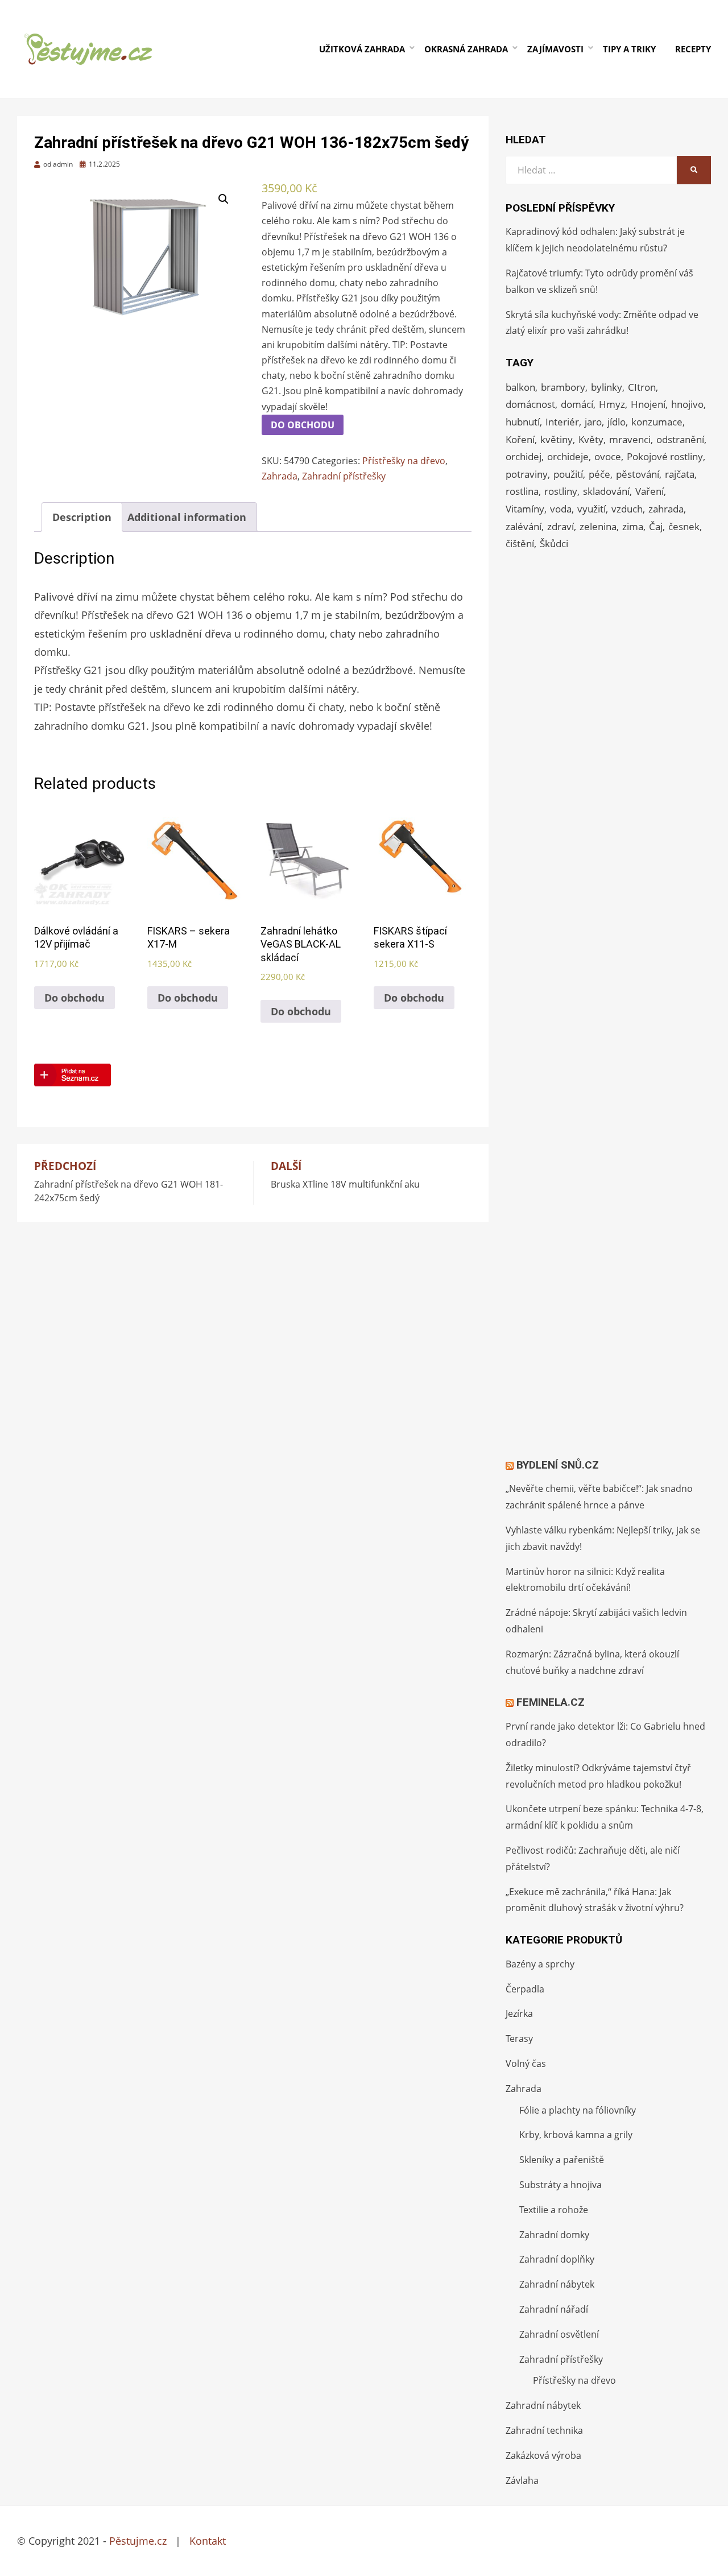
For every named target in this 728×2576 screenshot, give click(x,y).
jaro (593, 422)
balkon (520, 387)
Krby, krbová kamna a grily (576, 2135)
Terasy (519, 2039)
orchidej (524, 456)
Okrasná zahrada (466, 49)
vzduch (627, 509)
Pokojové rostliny (665, 456)
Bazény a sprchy (540, 1964)
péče (599, 474)
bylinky (607, 387)
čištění (520, 543)
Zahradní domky (554, 2235)
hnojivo (687, 404)
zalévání (524, 526)
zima (633, 526)
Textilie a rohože (554, 2210)
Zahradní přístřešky (344, 476)
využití (591, 509)
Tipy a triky (629, 49)
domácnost (530, 404)
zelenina (598, 526)
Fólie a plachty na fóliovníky (578, 2110)
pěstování (638, 474)
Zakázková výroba (543, 2455)
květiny (557, 439)
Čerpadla (525, 1989)
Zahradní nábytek (557, 2284)
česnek (684, 526)
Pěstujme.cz (138, 2541)
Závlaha (522, 2480)
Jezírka (519, 2013)
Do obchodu (303, 425)
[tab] (82, 517)
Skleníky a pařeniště (562, 2160)
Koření (520, 439)
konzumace (657, 422)
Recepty (693, 49)
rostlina (522, 491)
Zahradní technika (544, 2430)
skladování (606, 491)
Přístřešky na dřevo (404, 461)
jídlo (617, 422)
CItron (642, 387)
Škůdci (554, 543)
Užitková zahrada (362, 49)
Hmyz (612, 404)
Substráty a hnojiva (561, 2185)
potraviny (527, 474)
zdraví (561, 526)
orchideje (568, 456)
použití (568, 474)
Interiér (562, 422)
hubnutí (523, 422)
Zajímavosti (555, 49)
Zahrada (280, 476)
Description (82, 517)
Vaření (650, 491)
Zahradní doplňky (557, 2259)
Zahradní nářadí (554, 2309)
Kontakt (208, 2541)
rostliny (561, 491)
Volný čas (526, 2064)
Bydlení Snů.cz (558, 1465)
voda (561, 509)
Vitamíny (525, 509)
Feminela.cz (551, 1702)
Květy (591, 439)
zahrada (666, 509)
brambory (563, 387)
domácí (577, 404)
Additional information (187, 517)
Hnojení (648, 404)
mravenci (630, 439)
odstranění (680, 439)
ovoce (608, 456)
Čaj (656, 526)
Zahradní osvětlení (559, 2334)
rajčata (680, 474)
